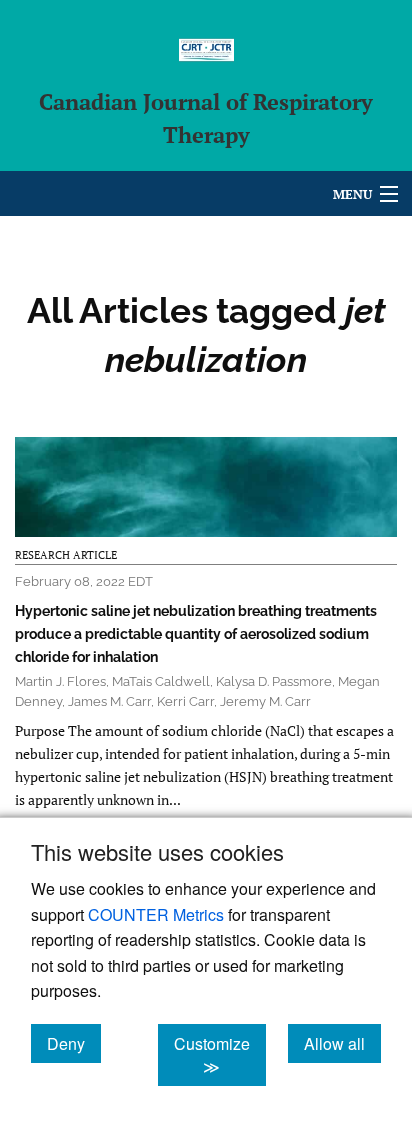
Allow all (342, 1043)
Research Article (66, 555)
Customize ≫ (220, 1055)
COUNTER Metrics (156, 914)
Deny (74, 1043)
